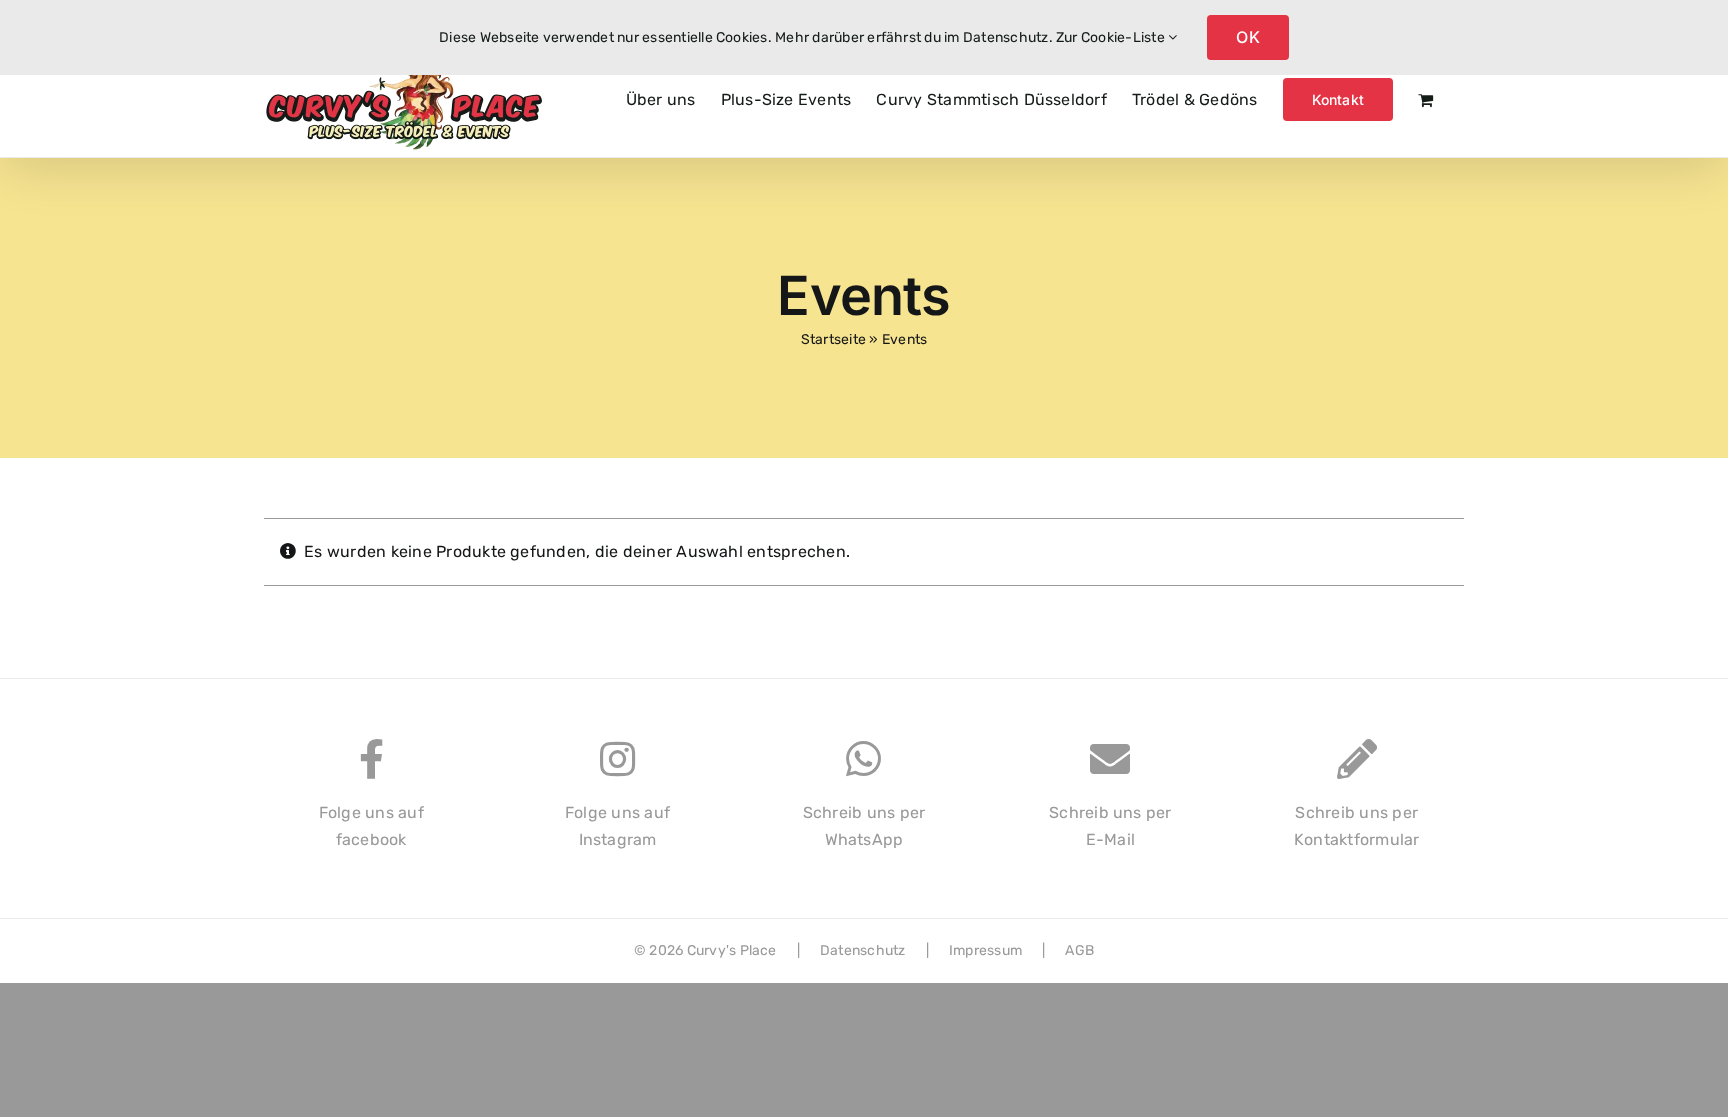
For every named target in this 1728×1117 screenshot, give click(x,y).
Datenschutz (863, 950)
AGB (1079, 950)
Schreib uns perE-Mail (1110, 826)
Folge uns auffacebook (371, 826)
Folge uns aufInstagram (617, 826)
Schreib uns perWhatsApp (864, 826)
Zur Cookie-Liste (1112, 37)
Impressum (985, 950)
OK (1247, 37)
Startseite (833, 339)
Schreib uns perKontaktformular (1357, 826)
